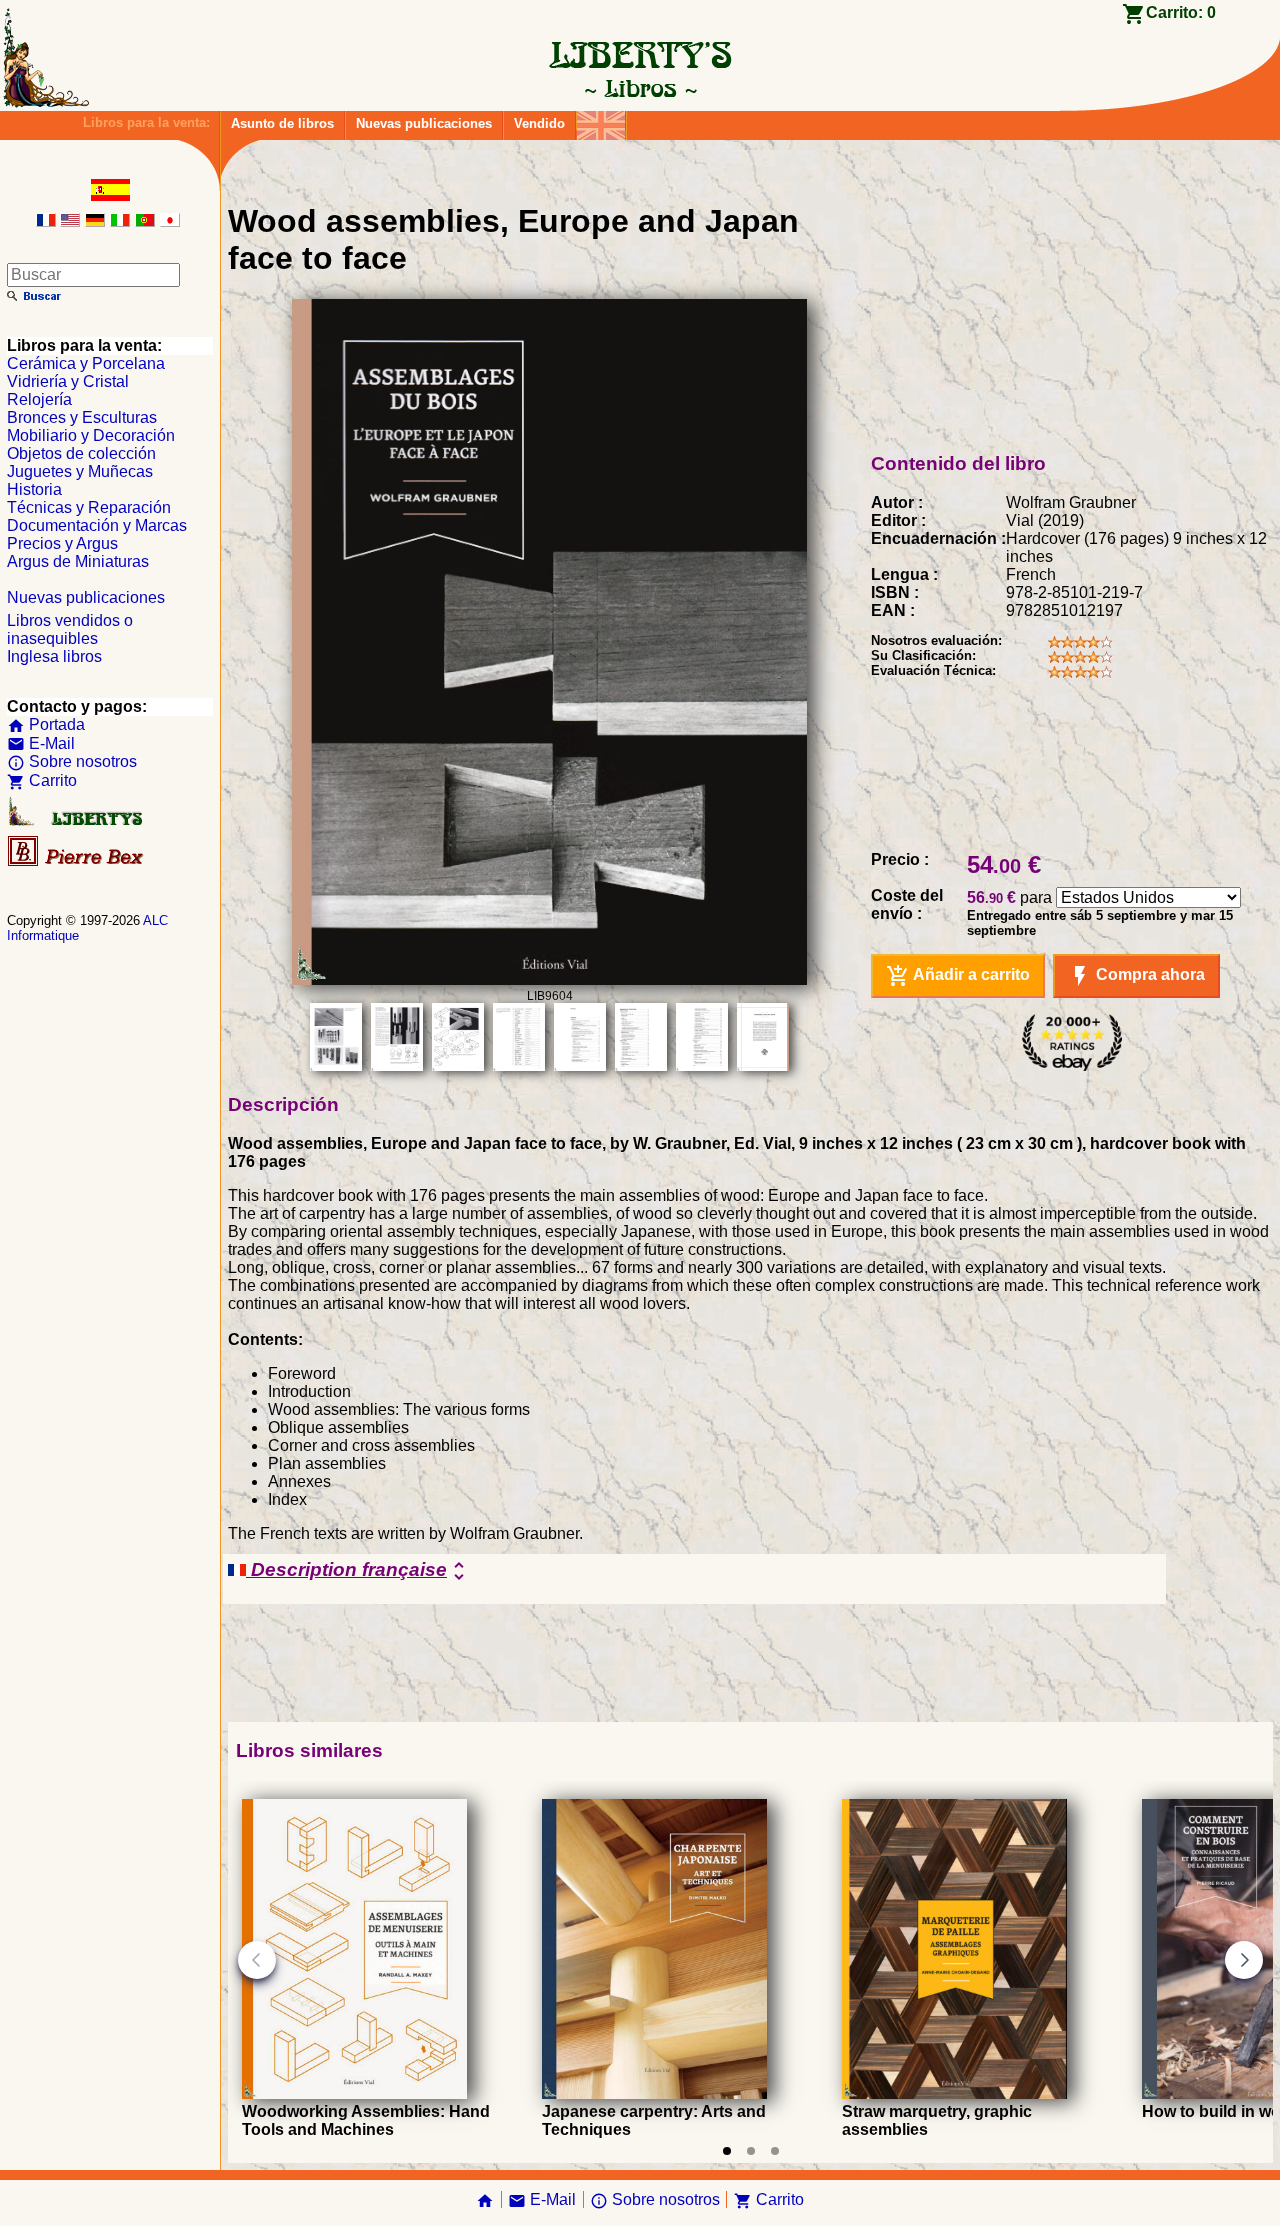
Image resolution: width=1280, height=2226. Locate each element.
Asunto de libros (282, 123)
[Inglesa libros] (601, 120)
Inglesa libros (54, 656)
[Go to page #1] (727, 2151)
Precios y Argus (62, 543)
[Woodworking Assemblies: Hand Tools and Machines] (354, 2093)
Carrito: (1181, 12)
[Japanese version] (170, 221)
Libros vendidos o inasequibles (70, 629)
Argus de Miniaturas (78, 561)
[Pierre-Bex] (77, 861)
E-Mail (41, 743)
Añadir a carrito (958, 976)
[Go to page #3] (775, 2151)
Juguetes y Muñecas (80, 471)
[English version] (70, 221)
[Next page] (1244, 1960)
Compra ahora (1136, 976)
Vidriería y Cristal (68, 381)
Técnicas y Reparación (89, 507)
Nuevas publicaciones (424, 123)
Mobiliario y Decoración (91, 435)
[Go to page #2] (751, 2151)
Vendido (539, 123)
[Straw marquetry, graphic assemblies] (954, 2093)
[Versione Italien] (120, 221)
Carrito (42, 780)
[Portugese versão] (145, 221)
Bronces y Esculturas (82, 417)
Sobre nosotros (72, 761)
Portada (46, 724)
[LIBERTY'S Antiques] (77, 821)
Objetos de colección (81, 453)
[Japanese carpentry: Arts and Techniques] (654, 2093)
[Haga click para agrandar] (549, 979)
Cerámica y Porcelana (86, 363)
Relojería (39, 399)
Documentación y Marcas (97, 525)
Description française (358, 1571)
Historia (34, 489)
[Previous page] (257, 1960)
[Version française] (46, 221)
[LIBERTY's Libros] (640, 88)
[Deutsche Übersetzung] (95, 221)
